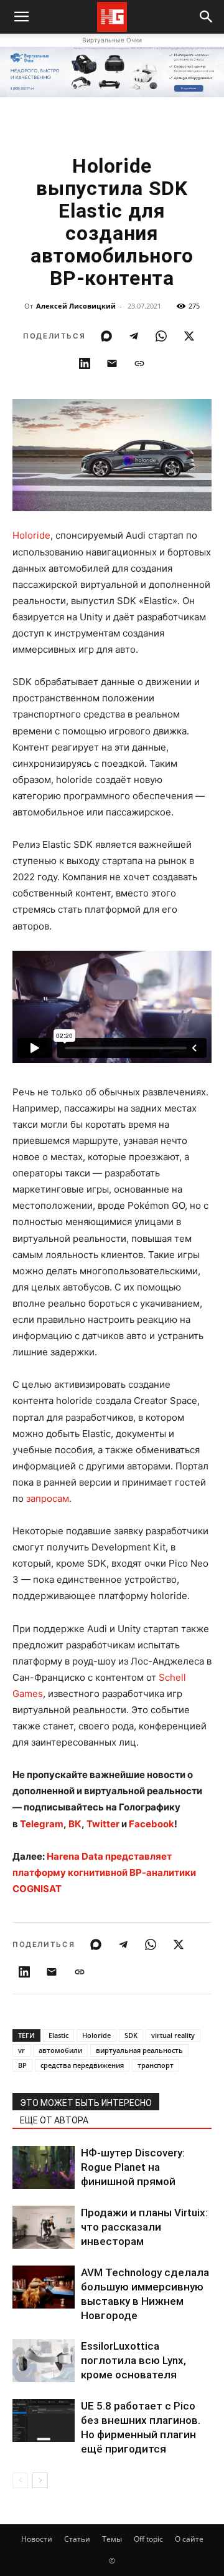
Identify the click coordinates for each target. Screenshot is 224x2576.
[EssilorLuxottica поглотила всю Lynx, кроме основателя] (44, 2361)
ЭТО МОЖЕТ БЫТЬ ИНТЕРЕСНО (86, 2103)
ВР (22, 2065)
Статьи (77, 2539)
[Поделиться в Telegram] (134, 336)
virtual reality (173, 2035)
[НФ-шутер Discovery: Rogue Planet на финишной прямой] (44, 2167)
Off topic (148, 2539)
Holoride (31, 535)
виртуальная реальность (139, 2050)
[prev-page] (20, 2480)
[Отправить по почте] (112, 363)
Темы (112, 2539)
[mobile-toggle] (21, 17)
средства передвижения (82, 2065)
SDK (131, 2035)
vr (21, 2050)
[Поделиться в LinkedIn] (85, 363)
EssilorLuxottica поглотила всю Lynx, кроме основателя (133, 2360)
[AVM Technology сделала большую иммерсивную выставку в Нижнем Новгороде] (44, 2287)
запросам (48, 1498)
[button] (207, 17)
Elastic (58, 2035)
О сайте (189, 2539)
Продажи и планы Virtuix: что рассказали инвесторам (144, 2227)
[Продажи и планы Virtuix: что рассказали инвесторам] (44, 2227)
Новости (37, 2539)
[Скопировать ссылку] (139, 363)
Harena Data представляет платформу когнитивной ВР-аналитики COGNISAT (104, 1872)
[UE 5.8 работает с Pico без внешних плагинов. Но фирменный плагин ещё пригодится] (44, 2420)
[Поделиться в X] (189, 336)
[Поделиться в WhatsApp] (161, 336)
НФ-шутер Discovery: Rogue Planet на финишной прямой (133, 2167)
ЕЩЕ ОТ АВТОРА (54, 2120)
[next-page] (40, 2480)
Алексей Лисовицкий (76, 306)
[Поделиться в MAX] (106, 336)
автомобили (60, 2050)
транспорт (156, 2065)
